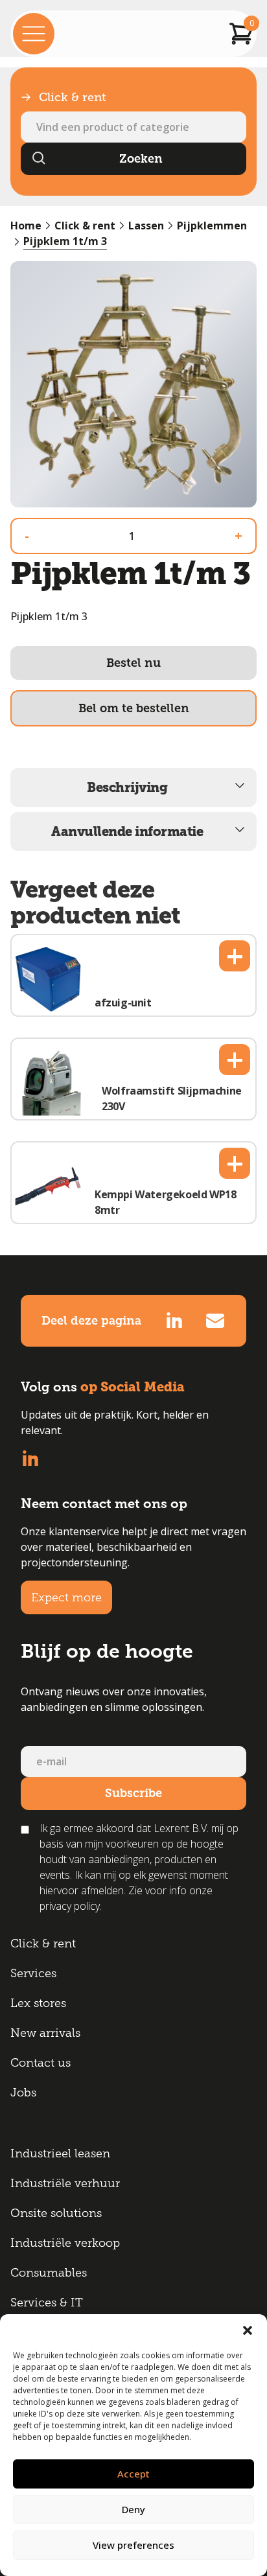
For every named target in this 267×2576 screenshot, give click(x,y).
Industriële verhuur (65, 2183)
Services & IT (47, 2303)
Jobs (23, 2093)
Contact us (41, 2063)
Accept (133, 2474)
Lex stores (38, 2003)
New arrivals (45, 2033)
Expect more (66, 1597)
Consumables (49, 2273)
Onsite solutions (56, 2213)
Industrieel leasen (60, 2153)
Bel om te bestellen (134, 708)
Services (33, 1973)
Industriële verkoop (65, 2243)
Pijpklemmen (212, 226)
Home (26, 226)
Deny (133, 2509)
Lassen (146, 226)
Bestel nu (133, 663)
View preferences (133, 2545)
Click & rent (85, 226)
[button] (248, 2330)
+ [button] (235, 956)
